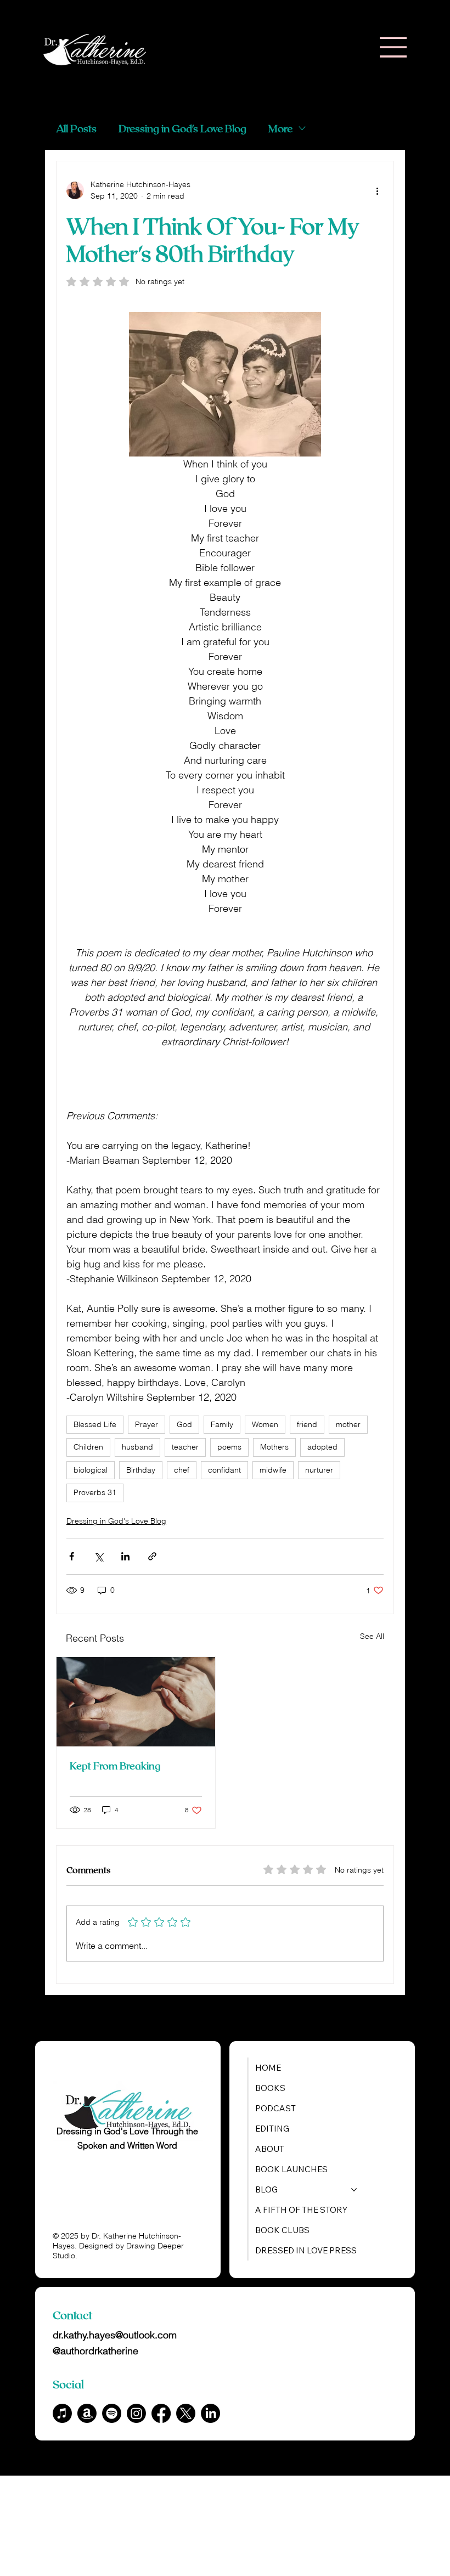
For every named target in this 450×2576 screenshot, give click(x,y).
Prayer (147, 1424)
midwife (273, 1470)
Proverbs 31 (95, 1492)
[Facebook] (161, 2413)
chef (182, 1470)
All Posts (76, 128)
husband (137, 1447)
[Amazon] (87, 2413)
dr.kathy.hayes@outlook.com (115, 2335)
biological (91, 1470)
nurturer (319, 1470)
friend (307, 1424)
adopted (322, 1447)
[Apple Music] (62, 2413)
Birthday (141, 1470)
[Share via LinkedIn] (125, 1556)
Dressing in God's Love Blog (182, 128)
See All (372, 1636)
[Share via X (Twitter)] (99, 1556)
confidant (224, 1470)
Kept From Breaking (115, 1766)
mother (348, 1424)
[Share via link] (152, 1556)
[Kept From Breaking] (136, 1702)
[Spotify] (112, 2413)
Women (265, 1424)
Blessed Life (95, 1424)
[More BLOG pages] (354, 2190)
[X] (186, 2413)
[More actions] (377, 190)
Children (88, 1447)
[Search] (310, 48)
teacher (185, 1447)
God (184, 1424)
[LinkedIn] (210, 2413)
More (280, 128)
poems (229, 1447)
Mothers (274, 1447)
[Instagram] (136, 2413)
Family (222, 1424)
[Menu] (393, 47)
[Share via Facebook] (72, 1556)
